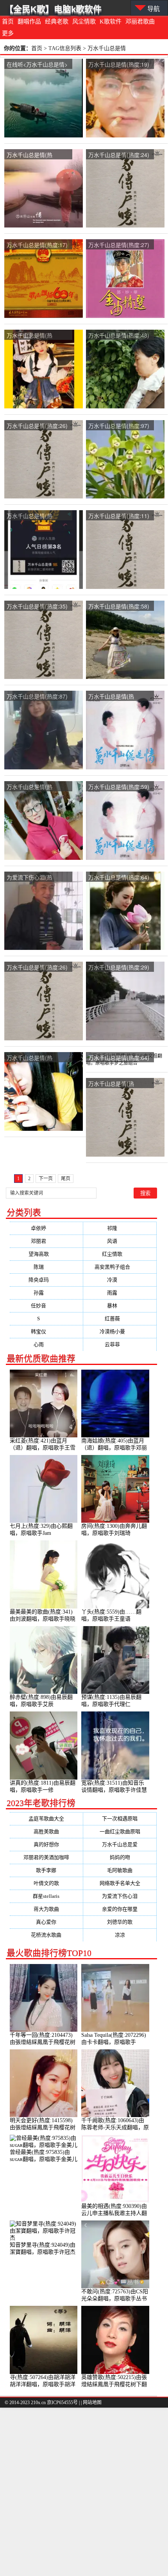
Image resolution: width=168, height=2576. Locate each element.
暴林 (120, 1306)
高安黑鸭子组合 (120, 1267)
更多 (8, 33)
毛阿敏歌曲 (120, 1870)
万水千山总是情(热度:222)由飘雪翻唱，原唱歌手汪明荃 (119, 697)
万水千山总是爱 (120, 1844)
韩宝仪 (46, 1331)
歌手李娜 (46, 1870)
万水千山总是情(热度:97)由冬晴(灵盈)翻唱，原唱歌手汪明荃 (119, 426)
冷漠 (120, 1280)
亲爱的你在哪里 (120, 1909)
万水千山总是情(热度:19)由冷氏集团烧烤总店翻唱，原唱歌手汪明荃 (119, 65)
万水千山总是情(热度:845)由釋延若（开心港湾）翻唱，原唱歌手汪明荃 (38, 155)
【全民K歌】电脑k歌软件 (53, 9)
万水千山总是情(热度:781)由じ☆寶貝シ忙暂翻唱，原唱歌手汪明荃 (38, 1058)
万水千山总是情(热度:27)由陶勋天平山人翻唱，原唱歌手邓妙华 (119, 245)
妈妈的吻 (120, 1857)
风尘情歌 (84, 22)
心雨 (46, 1344)
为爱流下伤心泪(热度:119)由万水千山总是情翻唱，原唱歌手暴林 (38, 878)
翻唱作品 (29, 22)
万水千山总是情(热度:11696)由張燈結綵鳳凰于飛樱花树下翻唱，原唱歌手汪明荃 (38, 336)
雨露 (120, 1293)
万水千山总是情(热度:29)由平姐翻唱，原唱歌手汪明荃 (119, 968)
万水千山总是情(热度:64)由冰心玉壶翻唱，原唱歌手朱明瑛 (119, 878)
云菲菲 (120, 1344)
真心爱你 (46, 1922)
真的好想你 (46, 1844)
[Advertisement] (84, 2492)
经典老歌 (57, 22)
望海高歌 (46, 1254)
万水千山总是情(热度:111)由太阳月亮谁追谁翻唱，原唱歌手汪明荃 (119, 1084)
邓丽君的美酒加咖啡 (46, 1857)
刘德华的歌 (120, 1922)
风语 (120, 1241)
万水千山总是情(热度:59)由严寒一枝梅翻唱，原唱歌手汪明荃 (119, 787)
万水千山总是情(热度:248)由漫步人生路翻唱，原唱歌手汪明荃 (35, 516)
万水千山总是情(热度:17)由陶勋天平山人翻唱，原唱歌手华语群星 (37, 245)
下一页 (46, 1179)
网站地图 (92, 2403)
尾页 (66, 1179)
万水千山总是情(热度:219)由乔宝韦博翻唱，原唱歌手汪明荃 (38, 787)
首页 (8, 22)
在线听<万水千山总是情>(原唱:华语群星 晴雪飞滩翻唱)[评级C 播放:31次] (37, 65)
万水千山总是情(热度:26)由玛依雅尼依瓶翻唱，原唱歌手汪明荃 (37, 426)
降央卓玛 (46, 1280)
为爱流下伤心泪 (120, 1896)
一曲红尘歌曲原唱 (120, 1831)
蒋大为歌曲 (46, 1909)
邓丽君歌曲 (140, 22)
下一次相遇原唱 (120, 1819)
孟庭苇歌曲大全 (46, 1819)
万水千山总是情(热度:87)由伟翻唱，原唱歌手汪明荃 (37, 697)
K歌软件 (111, 22)
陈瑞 (46, 1267)
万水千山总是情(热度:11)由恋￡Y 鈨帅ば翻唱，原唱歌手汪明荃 (119, 516)
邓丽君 (46, 1241)
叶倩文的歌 (46, 1883)
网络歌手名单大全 (120, 1883)
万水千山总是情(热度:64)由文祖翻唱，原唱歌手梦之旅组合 (119, 1058)
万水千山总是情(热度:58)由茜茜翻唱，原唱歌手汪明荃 (119, 607)
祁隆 (120, 1228)
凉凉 (120, 1935)
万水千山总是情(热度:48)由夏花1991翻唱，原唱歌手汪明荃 (119, 336)
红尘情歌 (120, 1254)
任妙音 (46, 1306)
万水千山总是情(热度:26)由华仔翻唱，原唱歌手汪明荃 (37, 968)
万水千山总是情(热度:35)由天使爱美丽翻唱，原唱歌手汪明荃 (37, 607)
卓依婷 (46, 1228)
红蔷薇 (120, 1319)
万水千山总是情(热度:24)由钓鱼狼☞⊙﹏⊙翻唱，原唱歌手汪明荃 (119, 155)
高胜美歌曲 (46, 1831)
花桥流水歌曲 (46, 1935)
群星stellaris (46, 1896)
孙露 (46, 1293)
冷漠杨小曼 (120, 1331)
